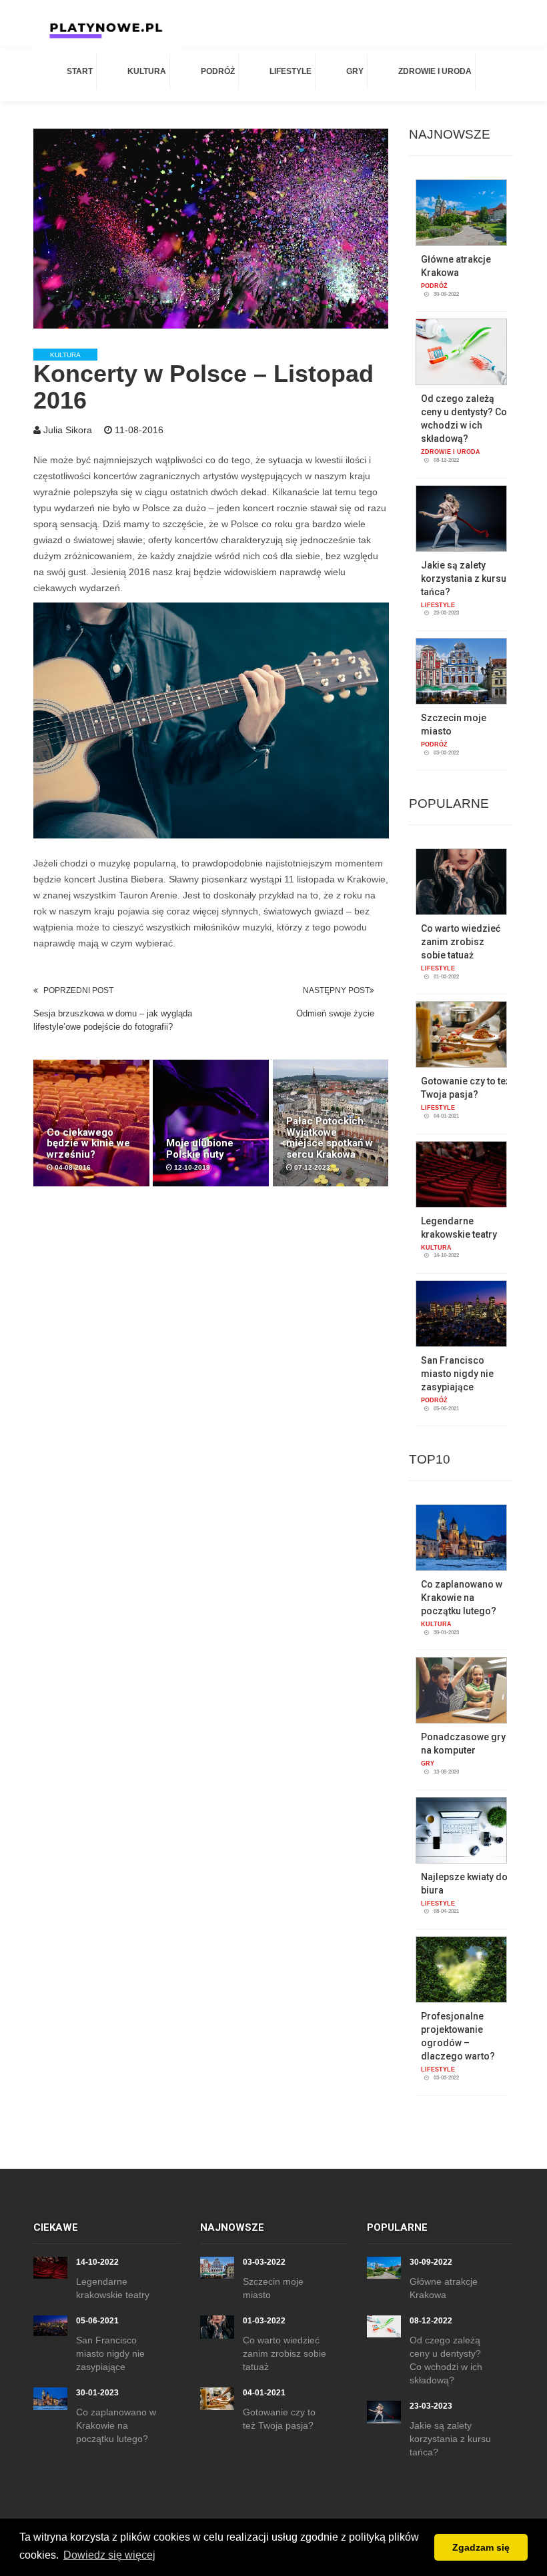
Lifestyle (291, 71)
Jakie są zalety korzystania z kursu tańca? (464, 579)
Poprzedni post (78, 990)
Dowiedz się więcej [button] (109, 2555)
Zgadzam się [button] (481, 2547)
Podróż (218, 71)
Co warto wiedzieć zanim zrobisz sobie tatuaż (461, 942)
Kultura (147, 71)
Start (80, 71)
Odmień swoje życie (335, 1013)
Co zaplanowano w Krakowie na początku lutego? (462, 1598)
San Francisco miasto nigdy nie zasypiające (457, 1374)
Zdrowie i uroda (435, 71)
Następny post (336, 990)
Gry (355, 71)
